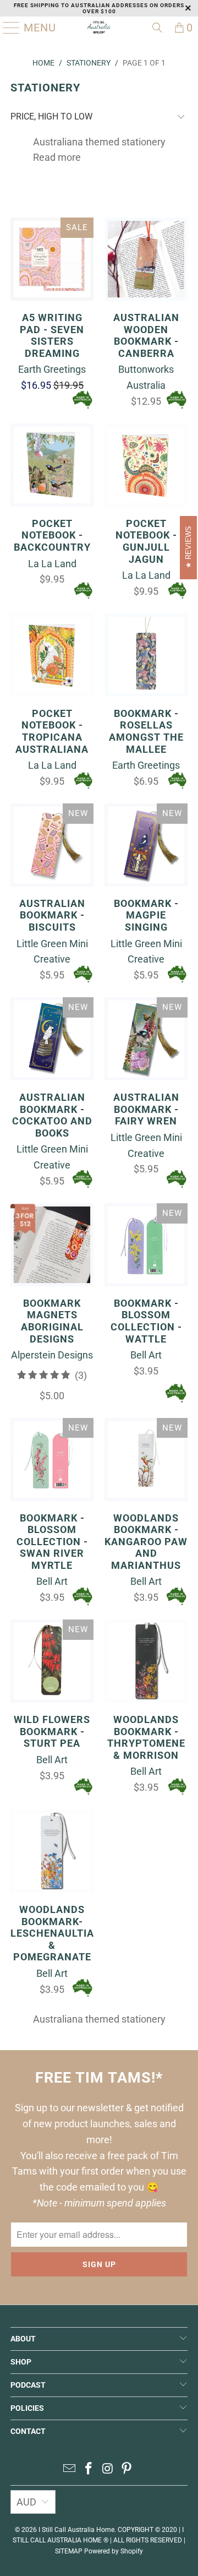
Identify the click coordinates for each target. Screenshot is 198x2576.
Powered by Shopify (114, 2551)
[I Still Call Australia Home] (99, 28)
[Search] (157, 28)
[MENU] (7, 28)
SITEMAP (69, 2551)
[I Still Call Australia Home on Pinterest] (127, 2469)
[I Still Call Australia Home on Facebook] (89, 2469)
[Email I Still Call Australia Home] (70, 2469)
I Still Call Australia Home (76, 2530)
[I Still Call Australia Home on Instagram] (108, 2469)
